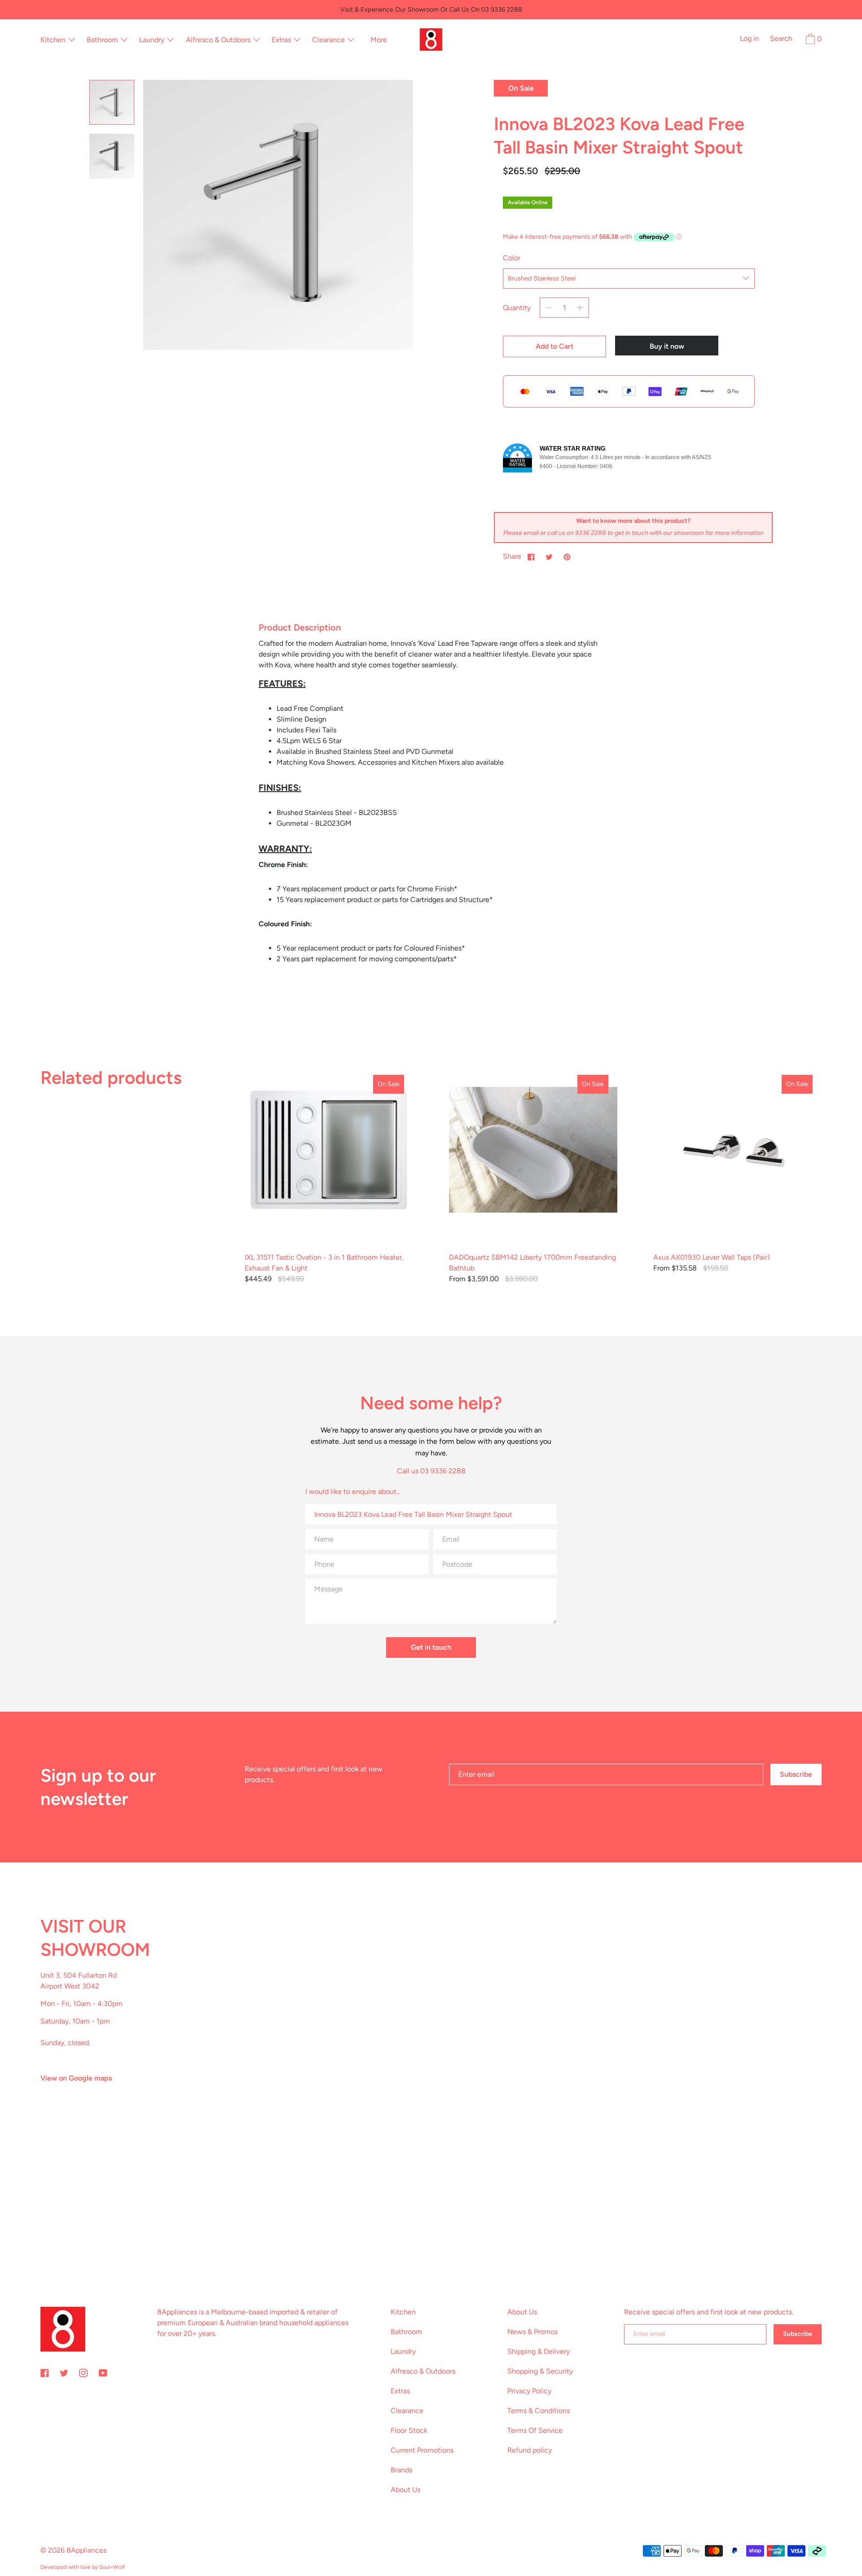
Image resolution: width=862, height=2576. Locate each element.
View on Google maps (76, 2078)
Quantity (517, 308)
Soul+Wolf (112, 2567)
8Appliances (86, 2550)
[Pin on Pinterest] (567, 556)
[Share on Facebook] (531, 556)
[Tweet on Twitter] (549, 556)
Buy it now (667, 346)
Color (512, 258)
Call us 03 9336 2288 (431, 1471)
